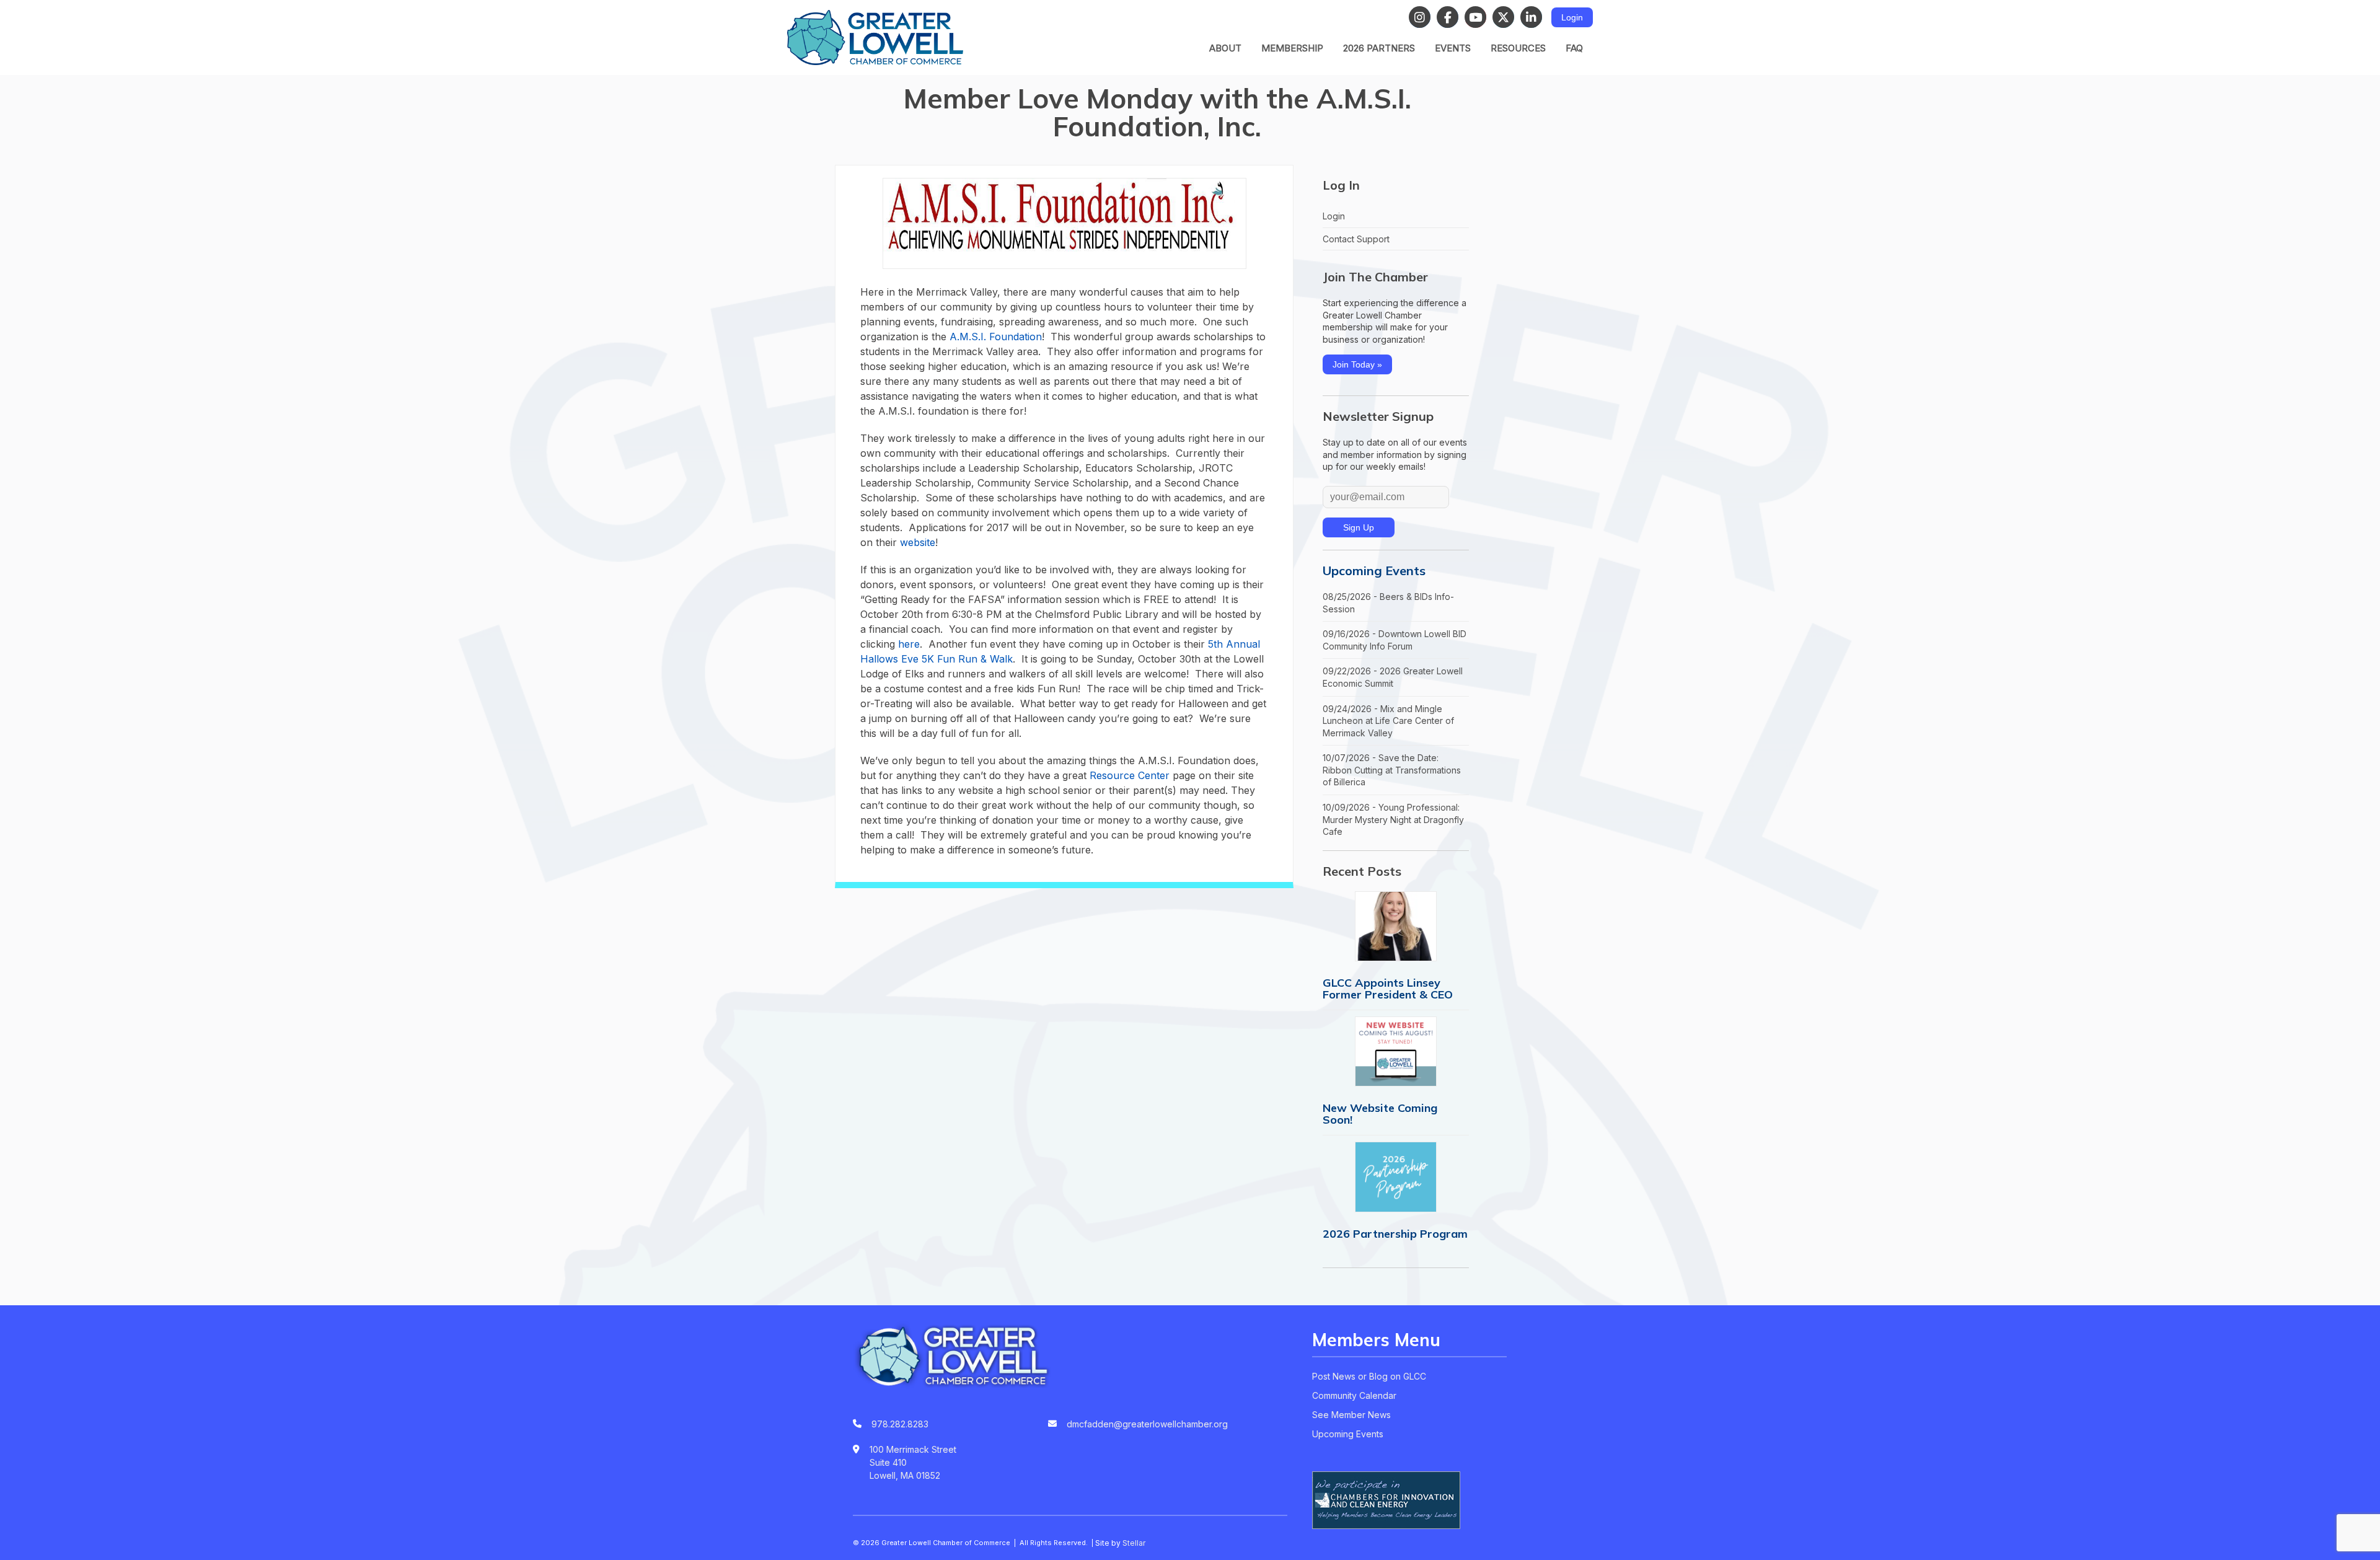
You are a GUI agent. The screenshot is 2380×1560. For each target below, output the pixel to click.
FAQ (1574, 48)
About (1225, 48)
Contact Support (1356, 239)
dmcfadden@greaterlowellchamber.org (1147, 1424)
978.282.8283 (900, 1424)
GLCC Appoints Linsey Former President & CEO (1388, 989)
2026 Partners (1379, 48)
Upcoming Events (1374, 571)
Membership (1292, 48)
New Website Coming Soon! (1380, 1114)
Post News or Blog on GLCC (1369, 1376)
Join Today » (1357, 364)
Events (1453, 48)
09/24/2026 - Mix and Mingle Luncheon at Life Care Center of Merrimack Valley (1388, 721)
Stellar (1134, 1543)
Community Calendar (1354, 1395)
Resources (1518, 48)
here (909, 644)
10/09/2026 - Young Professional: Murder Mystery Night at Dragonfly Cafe (1393, 819)
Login (1572, 17)
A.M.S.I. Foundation (996, 337)
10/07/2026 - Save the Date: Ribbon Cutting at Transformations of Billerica (1392, 770)
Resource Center (1130, 775)
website (918, 542)
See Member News (1351, 1415)
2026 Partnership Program (1395, 1234)
